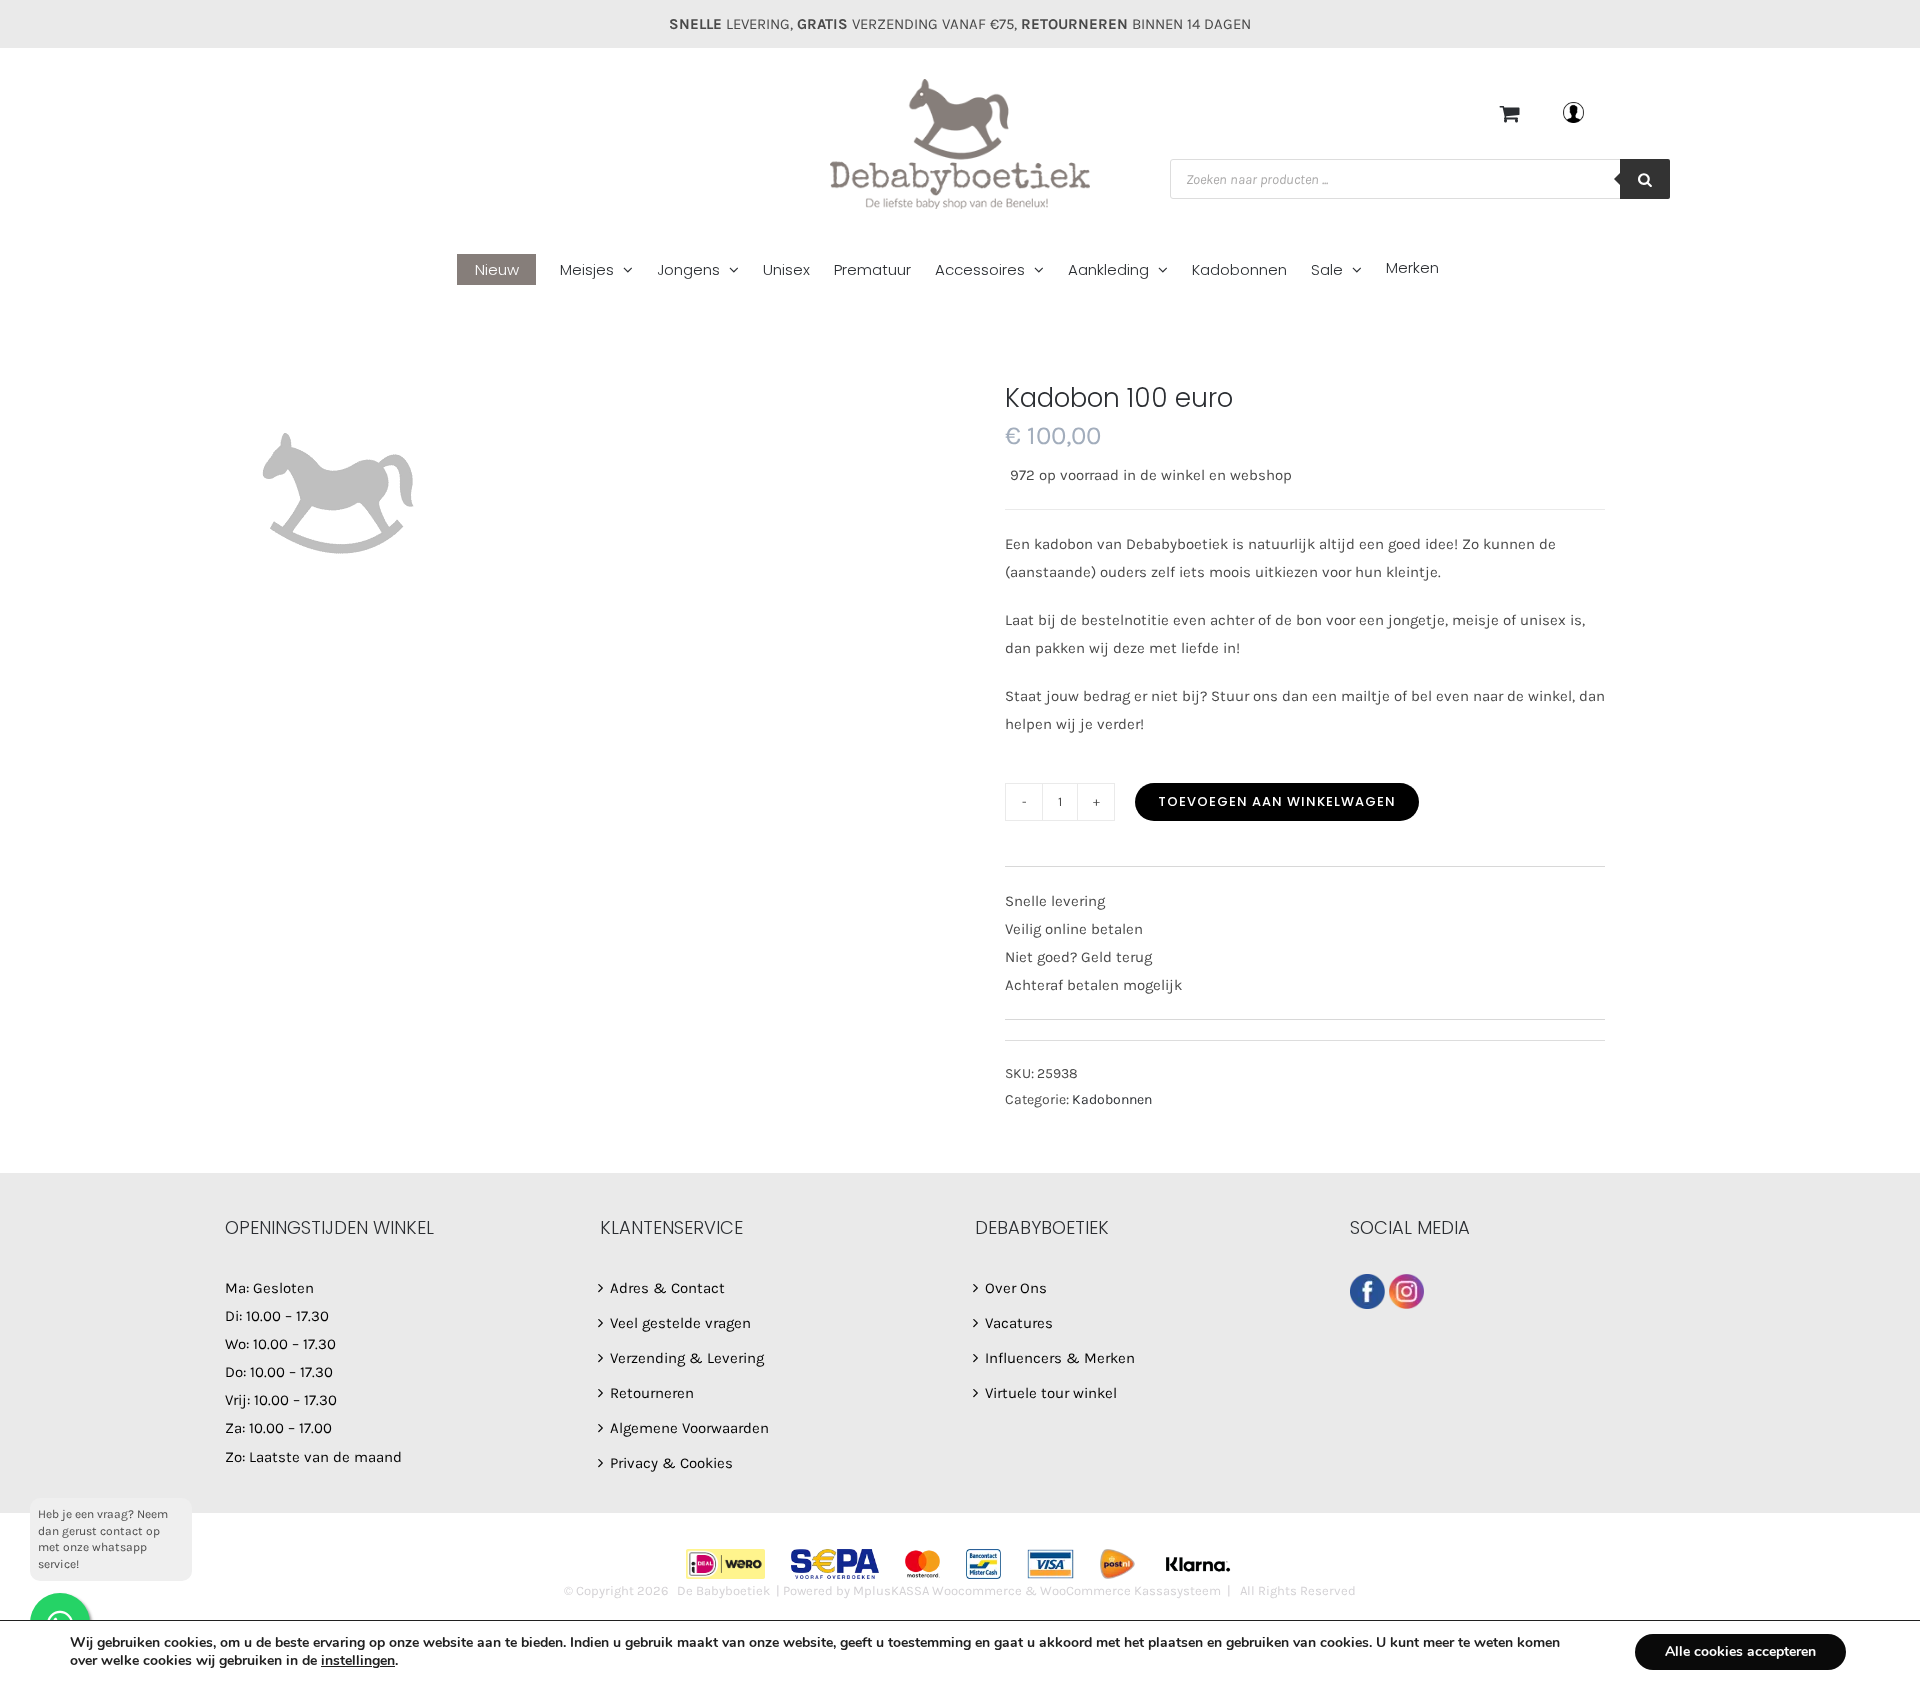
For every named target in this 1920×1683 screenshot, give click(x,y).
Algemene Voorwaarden (689, 1428)
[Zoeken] (1645, 179)
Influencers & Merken (1060, 1358)
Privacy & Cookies (671, 1463)
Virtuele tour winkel (1051, 1393)
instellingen (358, 1661)
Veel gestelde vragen (680, 1323)
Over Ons (1016, 1288)
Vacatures (1019, 1323)
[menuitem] (508, 270)
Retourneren (652, 1393)
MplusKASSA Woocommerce (937, 1590)
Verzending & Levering (687, 1358)
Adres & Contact (667, 1288)
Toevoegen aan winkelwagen (1277, 801)
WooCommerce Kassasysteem (1130, 1590)
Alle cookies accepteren (1740, 1651)
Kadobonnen (1112, 1099)
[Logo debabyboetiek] (600, 493)
